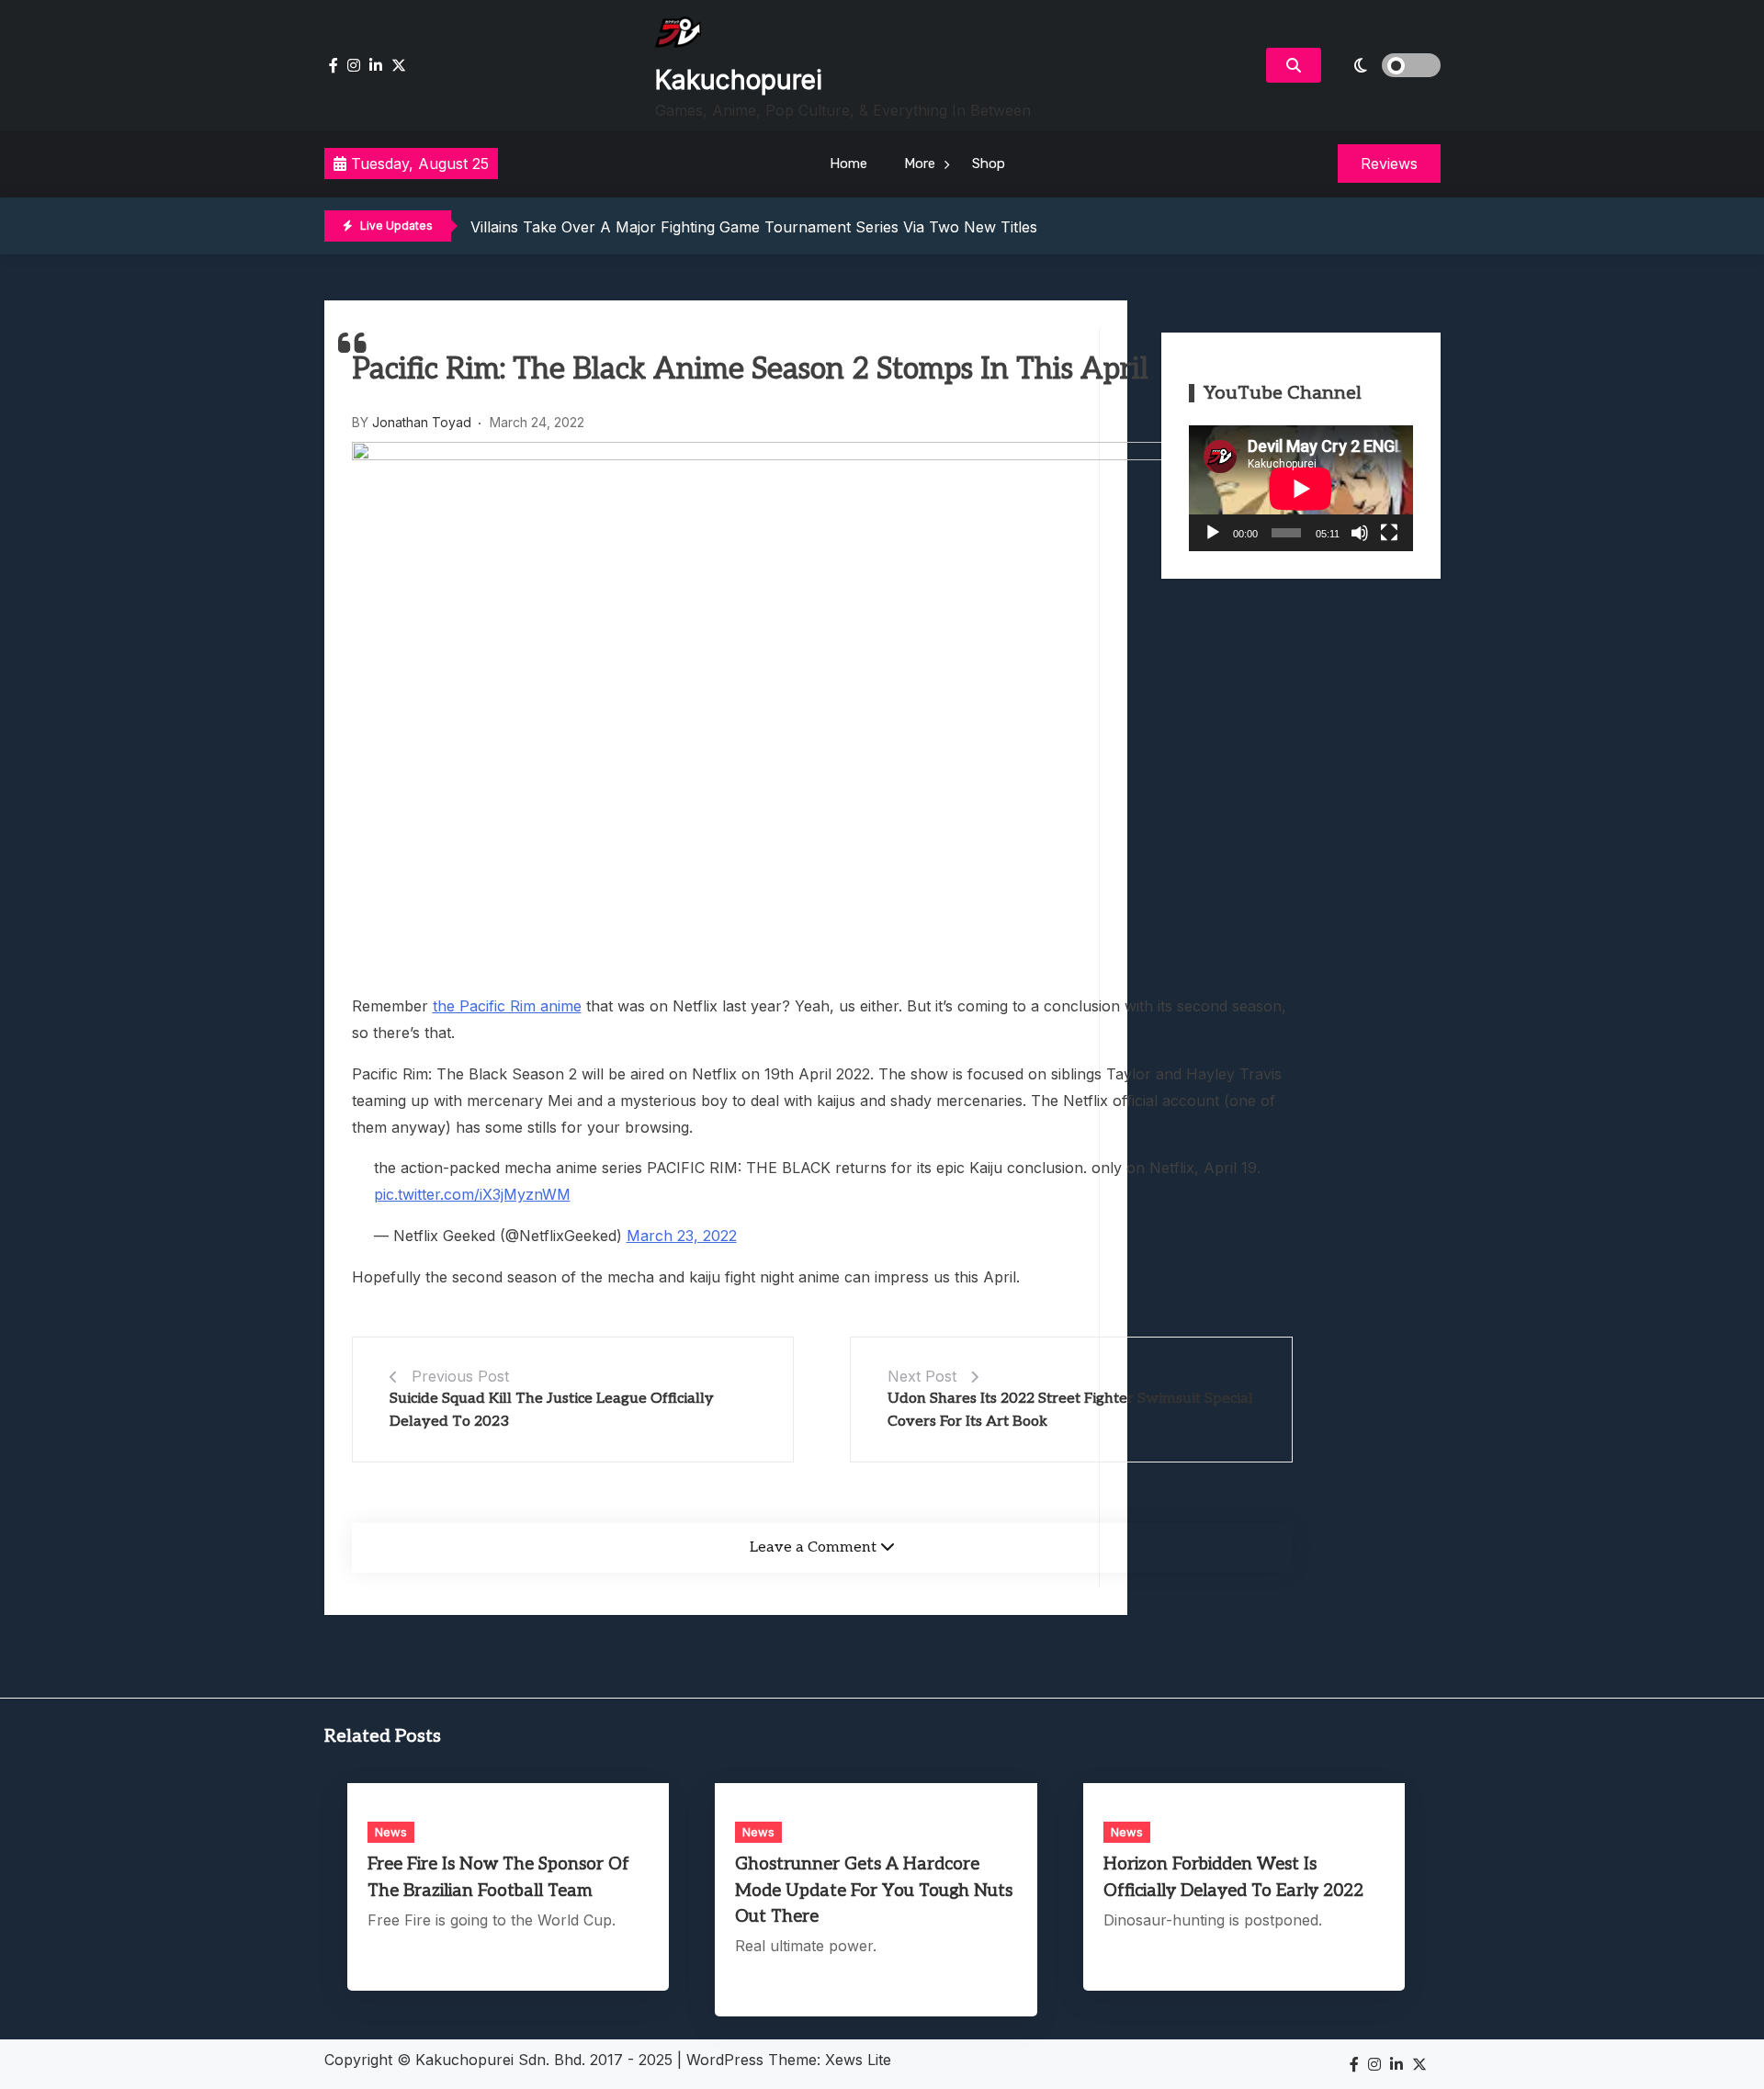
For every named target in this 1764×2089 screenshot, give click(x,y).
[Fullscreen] (1389, 533)
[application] (1301, 488)
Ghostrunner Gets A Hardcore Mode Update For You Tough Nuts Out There (874, 1890)
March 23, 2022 (682, 1236)
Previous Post (460, 1376)
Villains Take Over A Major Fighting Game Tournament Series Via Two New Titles (754, 227)
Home (848, 164)
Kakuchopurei (739, 80)
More (920, 164)
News (391, 1832)
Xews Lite (858, 2060)
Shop (989, 164)
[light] (1385, 65)
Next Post (922, 1376)
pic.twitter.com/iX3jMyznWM (472, 1194)
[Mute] (1360, 533)
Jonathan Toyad (422, 422)
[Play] (1213, 533)
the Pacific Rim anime (507, 1006)
